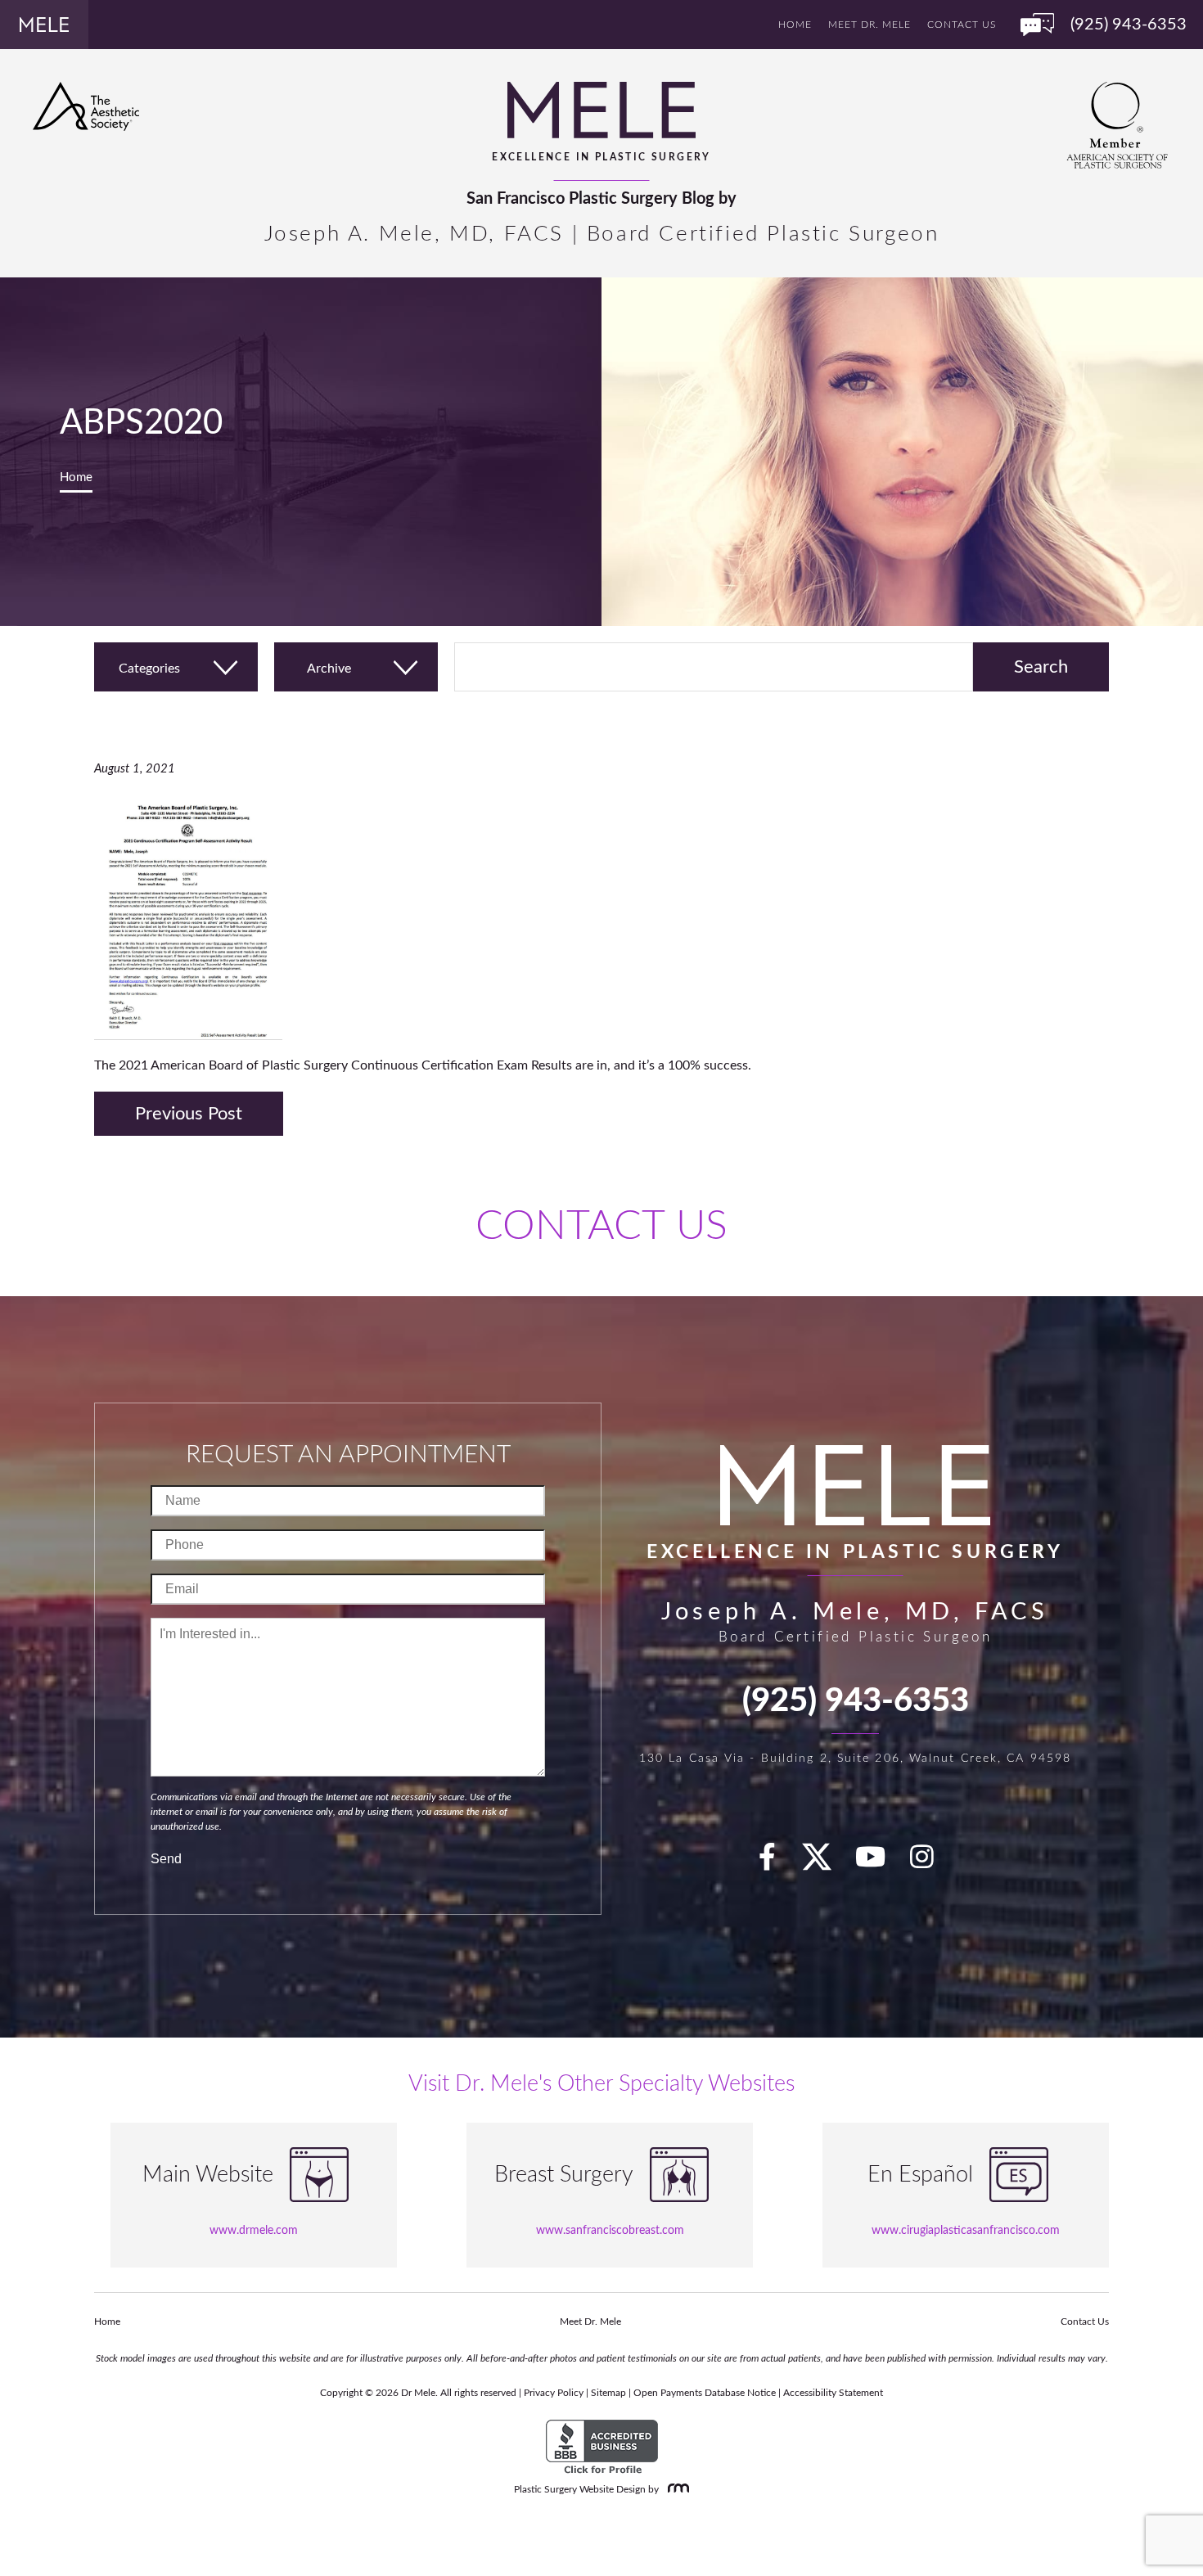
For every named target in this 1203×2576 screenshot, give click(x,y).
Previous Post (189, 1114)
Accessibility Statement (833, 2393)
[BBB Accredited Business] (602, 2448)
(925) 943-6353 (856, 1701)
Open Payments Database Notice (705, 2393)
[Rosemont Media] (675, 2489)
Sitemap (608, 2393)
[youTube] (880, 1863)
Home (795, 25)
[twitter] (825, 1863)
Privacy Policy (554, 2393)
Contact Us (962, 25)
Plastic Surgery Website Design (580, 2489)
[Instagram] (931, 1863)
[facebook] (777, 1863)
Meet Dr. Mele (870, 25)
